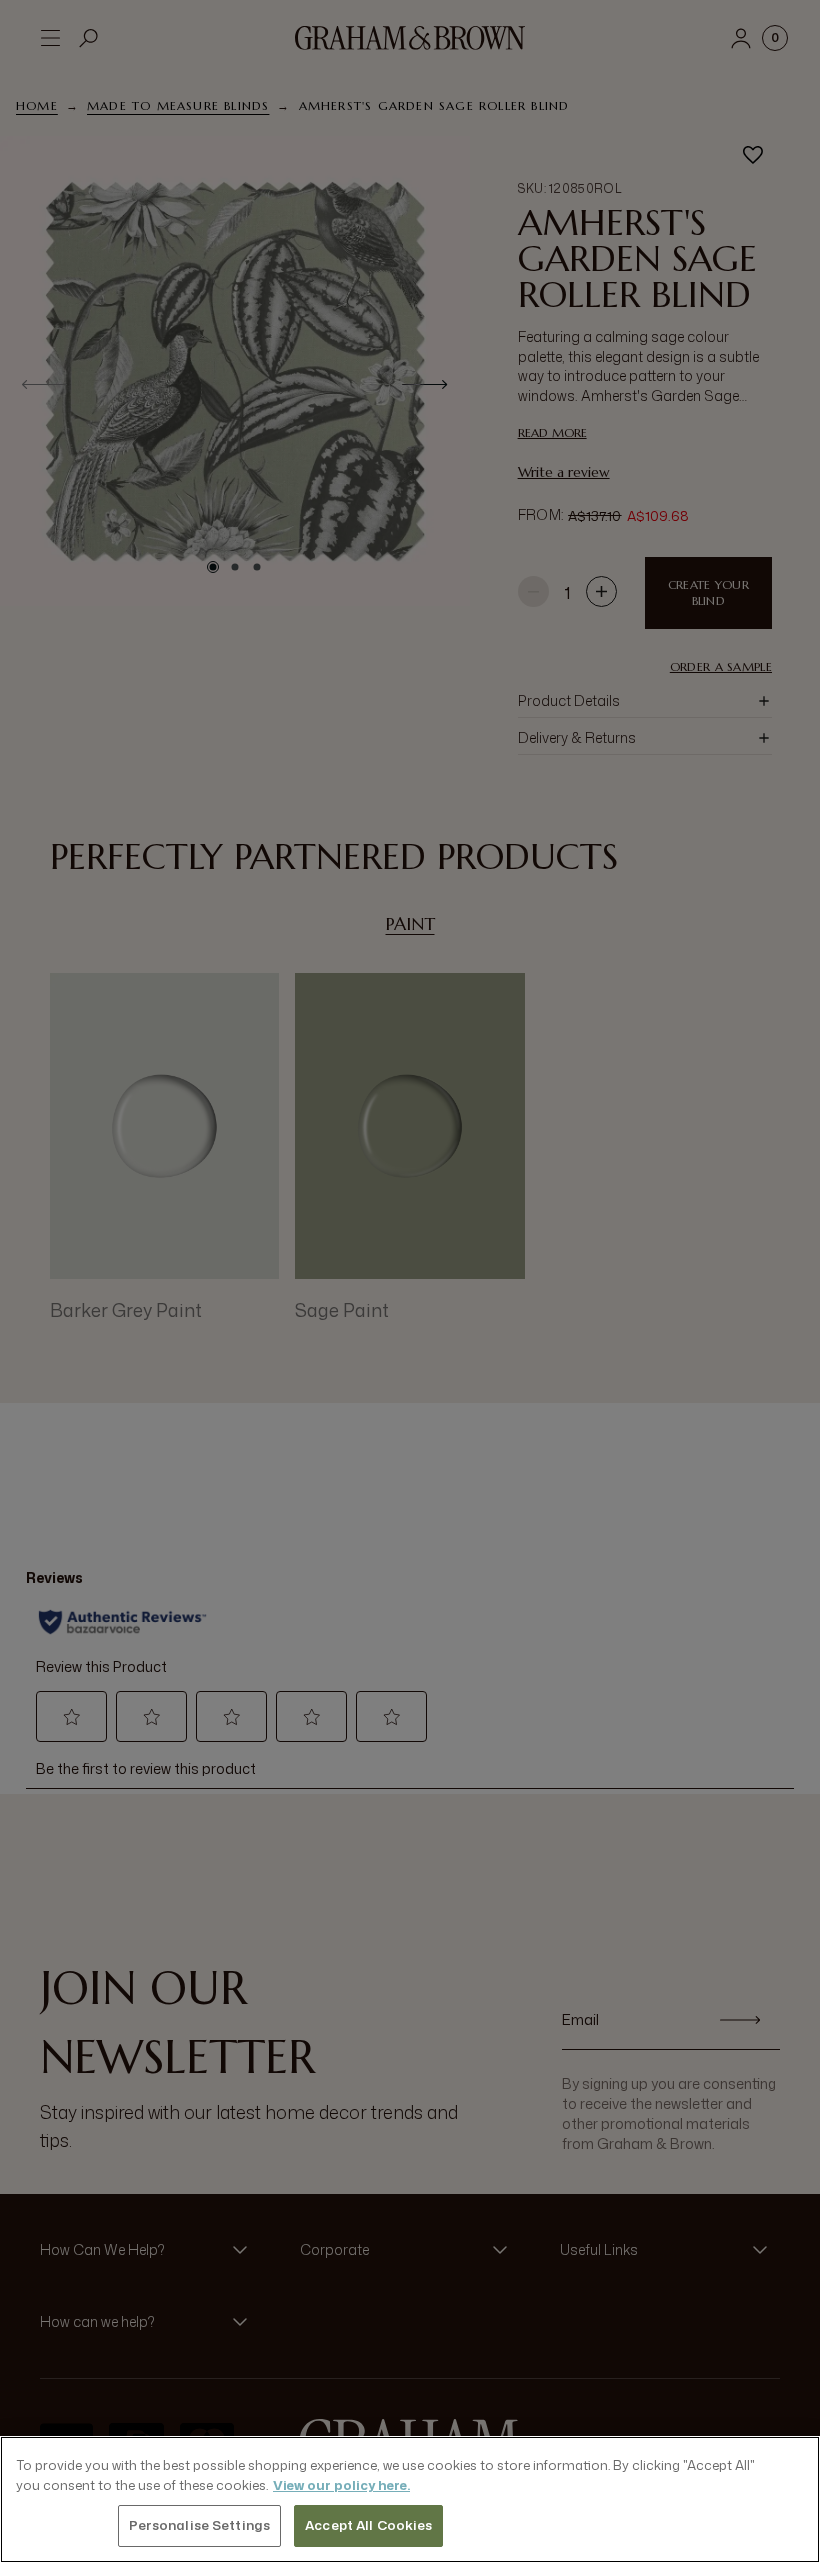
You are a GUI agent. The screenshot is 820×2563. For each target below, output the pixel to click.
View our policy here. (341, 2485)
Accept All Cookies (368, 2525)
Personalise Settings (200, 2525)
